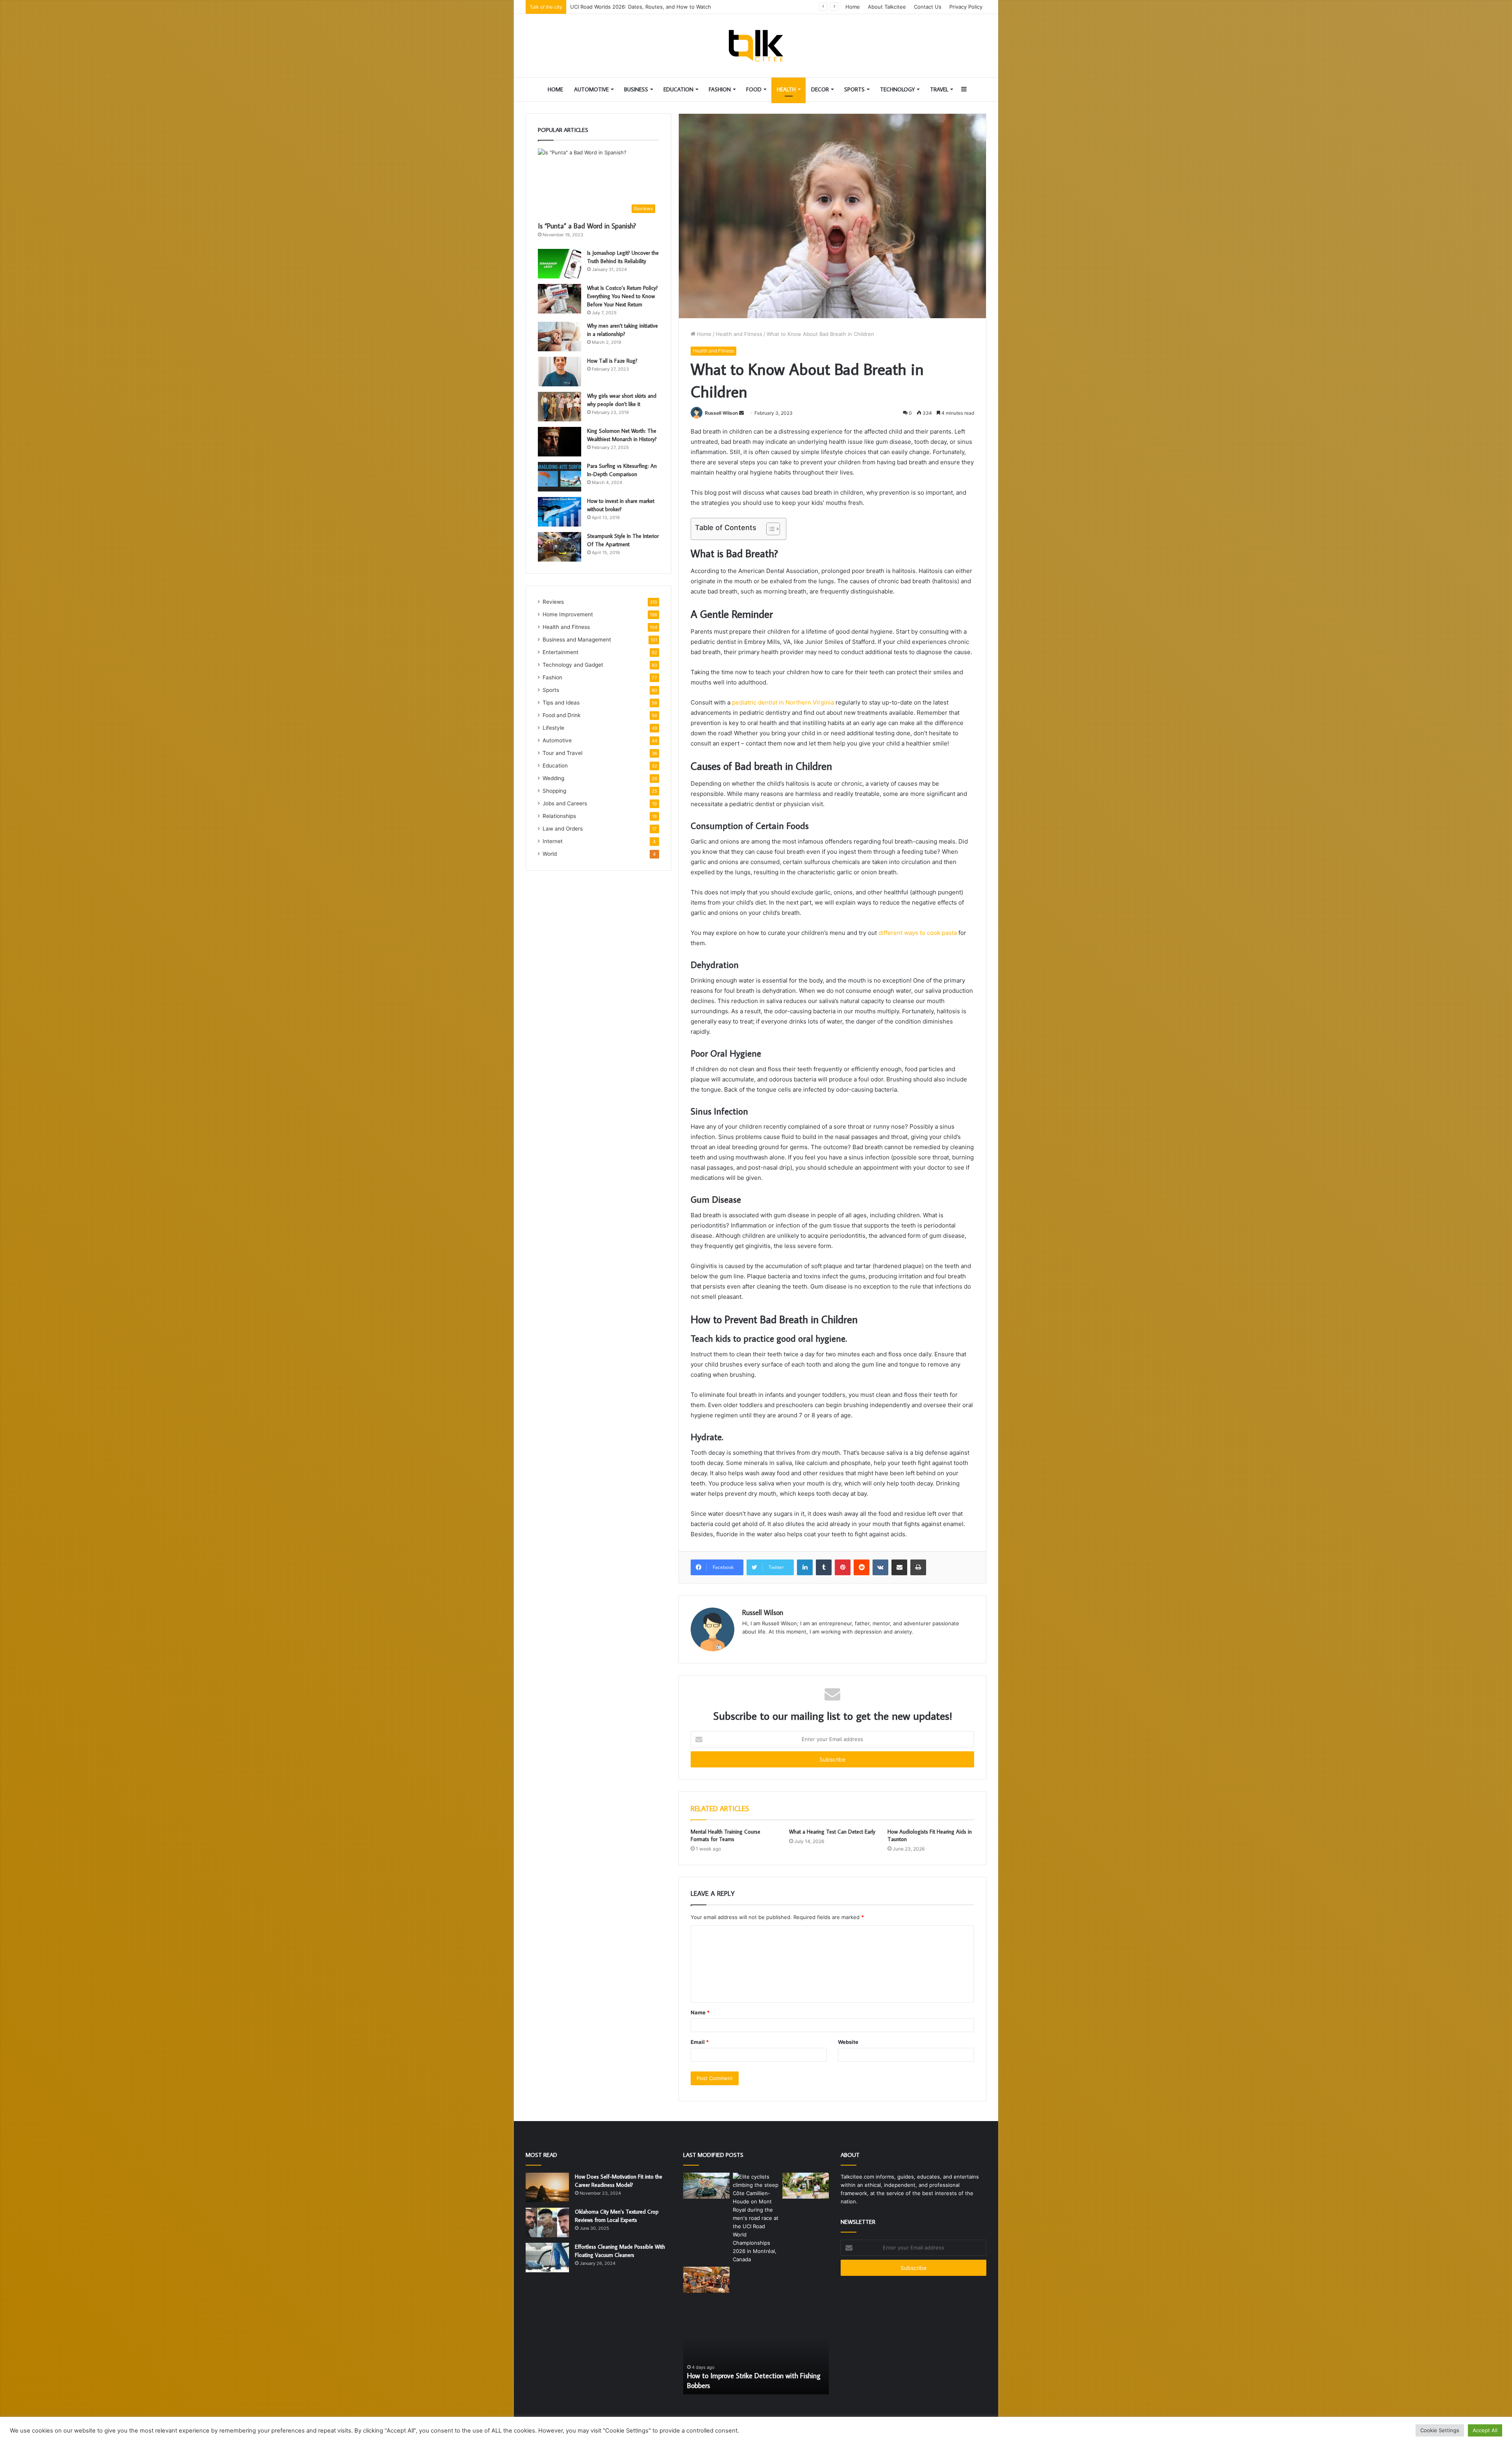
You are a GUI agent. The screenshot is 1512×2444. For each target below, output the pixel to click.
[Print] (918, 1567)
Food (754, 89)
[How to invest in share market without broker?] (560, 512)
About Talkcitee (887, 7)
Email (700, 2042)
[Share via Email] (899, 1567)
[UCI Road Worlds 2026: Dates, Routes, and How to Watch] (756, 2218)
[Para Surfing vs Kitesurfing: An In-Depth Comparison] (560, 477)
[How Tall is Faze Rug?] (560, 372)
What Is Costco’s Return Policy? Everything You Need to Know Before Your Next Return (623, 296)
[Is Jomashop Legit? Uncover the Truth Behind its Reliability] (560, 264)
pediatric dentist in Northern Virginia (783, 702)
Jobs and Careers (565, 803)
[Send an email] (741, 413)
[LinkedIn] (805, 1567)
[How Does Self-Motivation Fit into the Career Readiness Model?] (547, 2187)
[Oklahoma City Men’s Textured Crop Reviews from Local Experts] (547, 2222)
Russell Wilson (721, 413)
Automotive (591, 89)
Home (853, 7)
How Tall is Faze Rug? (612, 361)
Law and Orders (563, 829)
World (550, 854)
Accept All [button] (1485, 2430)
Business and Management (577, 640)
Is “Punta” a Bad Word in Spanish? (587, 226)
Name (700, 2012)
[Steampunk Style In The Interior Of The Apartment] (560, 547)
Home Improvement (568, 614)
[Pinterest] (843, 1567)
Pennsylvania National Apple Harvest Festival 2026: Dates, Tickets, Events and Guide (675, 7)
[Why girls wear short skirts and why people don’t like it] (560, 407)
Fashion (720, 89)
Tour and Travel (562, 753)
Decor (820, 89)
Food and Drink (561, 715)
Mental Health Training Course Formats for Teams (725, 1835)
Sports (854, 89)
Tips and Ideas (561, 703)
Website (848, 2042)
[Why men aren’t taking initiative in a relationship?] (560, 337)
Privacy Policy (966, 7)
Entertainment (561, 652)
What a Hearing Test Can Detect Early (832, 1832)
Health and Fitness (739, 334)
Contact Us (928, 7)
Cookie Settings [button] (1440, 2430)
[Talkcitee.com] (756, 46)
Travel (939, 89)
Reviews (553, 602)
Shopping (554, 791)
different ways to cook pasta (918, 933)
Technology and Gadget (573, 665)
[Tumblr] (824, 1567)
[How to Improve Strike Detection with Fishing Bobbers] (706, 2186)
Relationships (559, 816)
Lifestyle (553, 728)
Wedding (553, 778)
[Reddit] (862, 1567)
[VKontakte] (880, 1567)
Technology (897, 89)
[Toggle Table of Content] (769, 529)
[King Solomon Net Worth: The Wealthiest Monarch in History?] (560, 442)
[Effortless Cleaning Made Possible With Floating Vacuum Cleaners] (547, 2258)
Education (678, 89)
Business (636, 89)
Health (786, 89)
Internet (553, 841)
